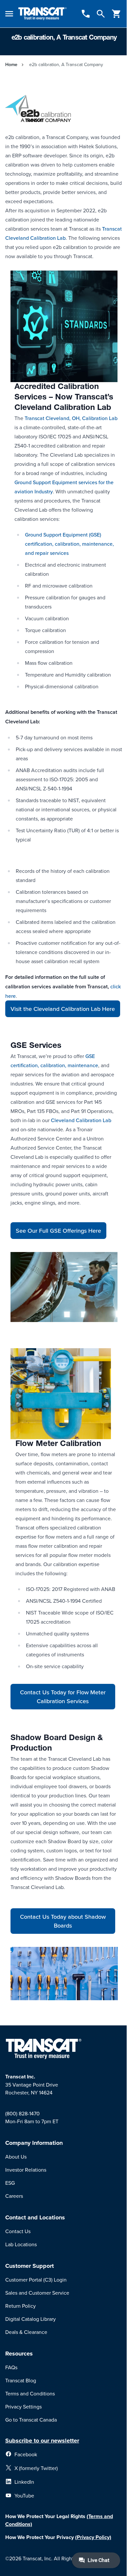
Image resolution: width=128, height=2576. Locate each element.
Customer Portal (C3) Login (36, 2280)
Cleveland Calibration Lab (81, 1120)
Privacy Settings (23, 2407)
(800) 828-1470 (22, 2113)
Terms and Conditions (30, 2393)
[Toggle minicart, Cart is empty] (117, 14)
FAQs (11, 2367)
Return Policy (21, 2306)
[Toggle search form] (101, 14)
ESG (10, 2183)
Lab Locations (21, 2244)
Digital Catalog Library (31, 2319)
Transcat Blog (21, 2380)
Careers (14, 2196)
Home (11, 64)
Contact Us (18, 2231)
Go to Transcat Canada (31, 2420)
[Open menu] (9, 14)
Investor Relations (26, 2170)
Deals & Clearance (26, 2332)
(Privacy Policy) (93, 2537)
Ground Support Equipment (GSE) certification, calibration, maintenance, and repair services (69, 544)
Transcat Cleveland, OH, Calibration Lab (71, 418)
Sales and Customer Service (37, 2293)
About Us (16, 2157)
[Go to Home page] (43, 14)
